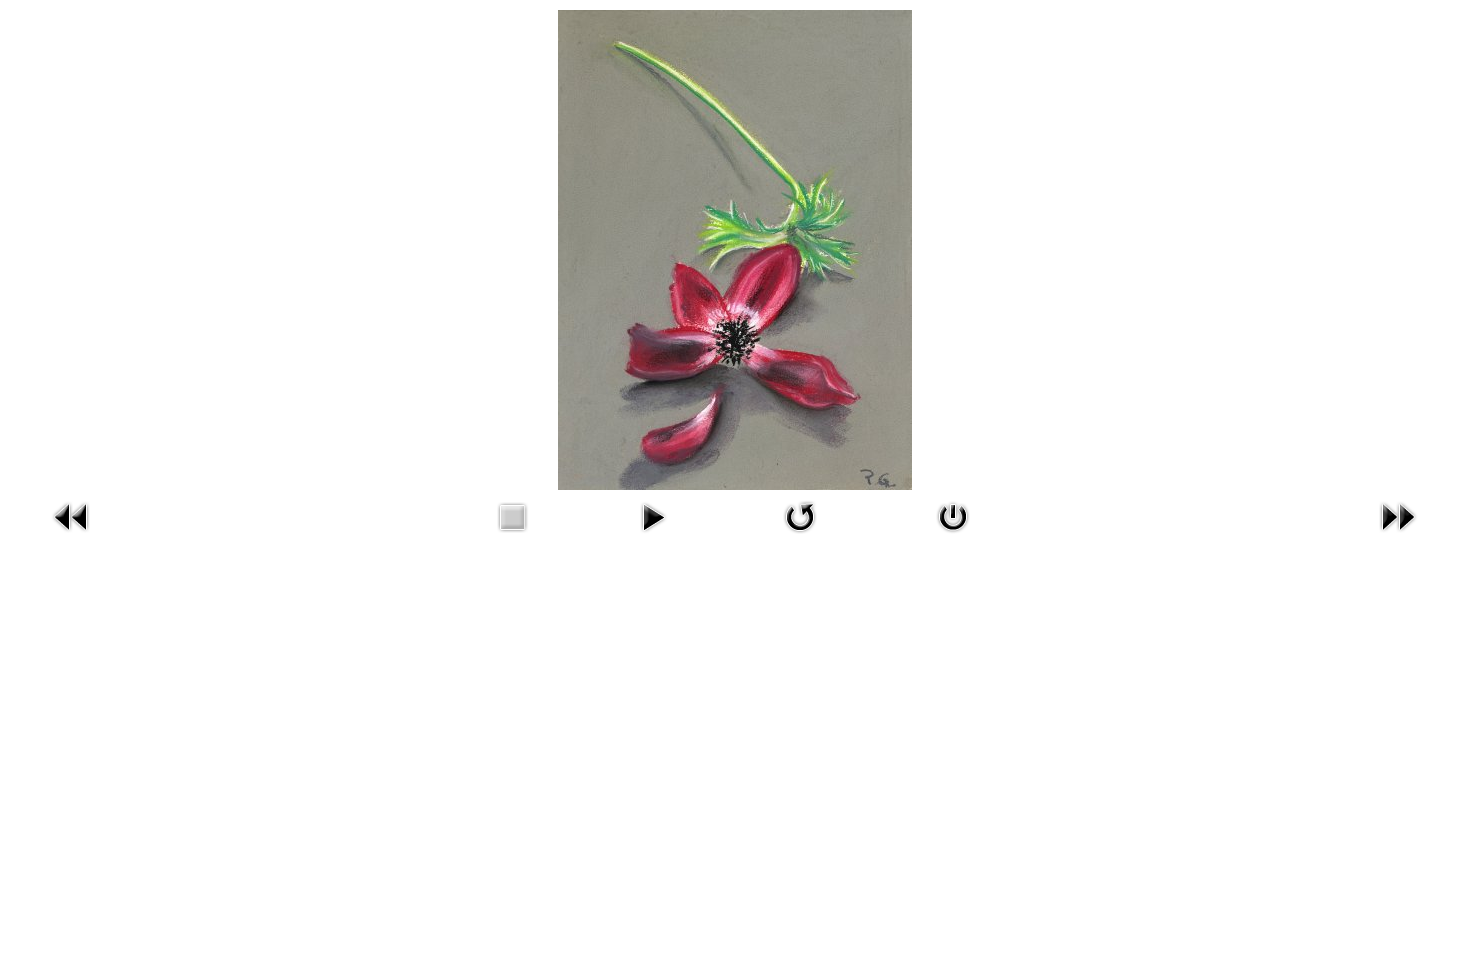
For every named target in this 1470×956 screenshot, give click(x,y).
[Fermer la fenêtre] (953, 514)
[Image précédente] (72, 514)
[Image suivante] (1398, 514)
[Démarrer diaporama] (653, 514)
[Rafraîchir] (800, 514)
